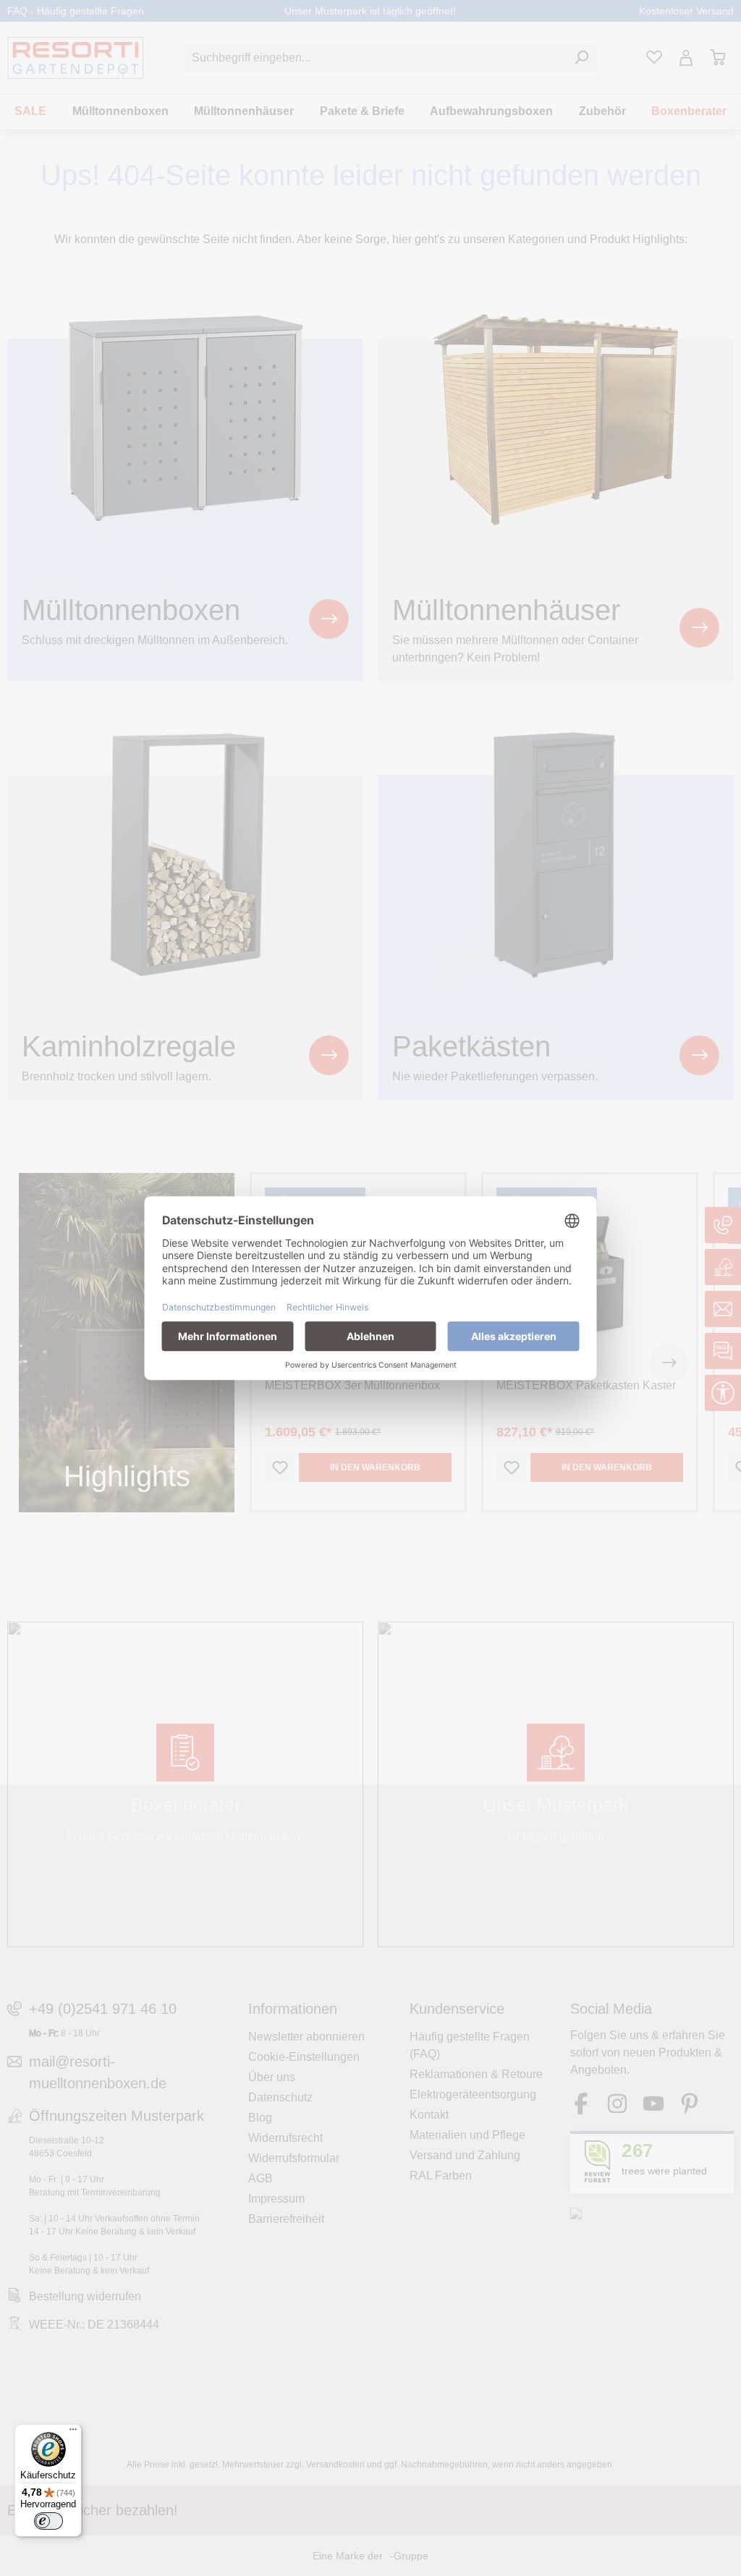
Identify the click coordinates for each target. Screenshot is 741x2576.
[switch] (48, 2521)
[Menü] (73, 2433)
